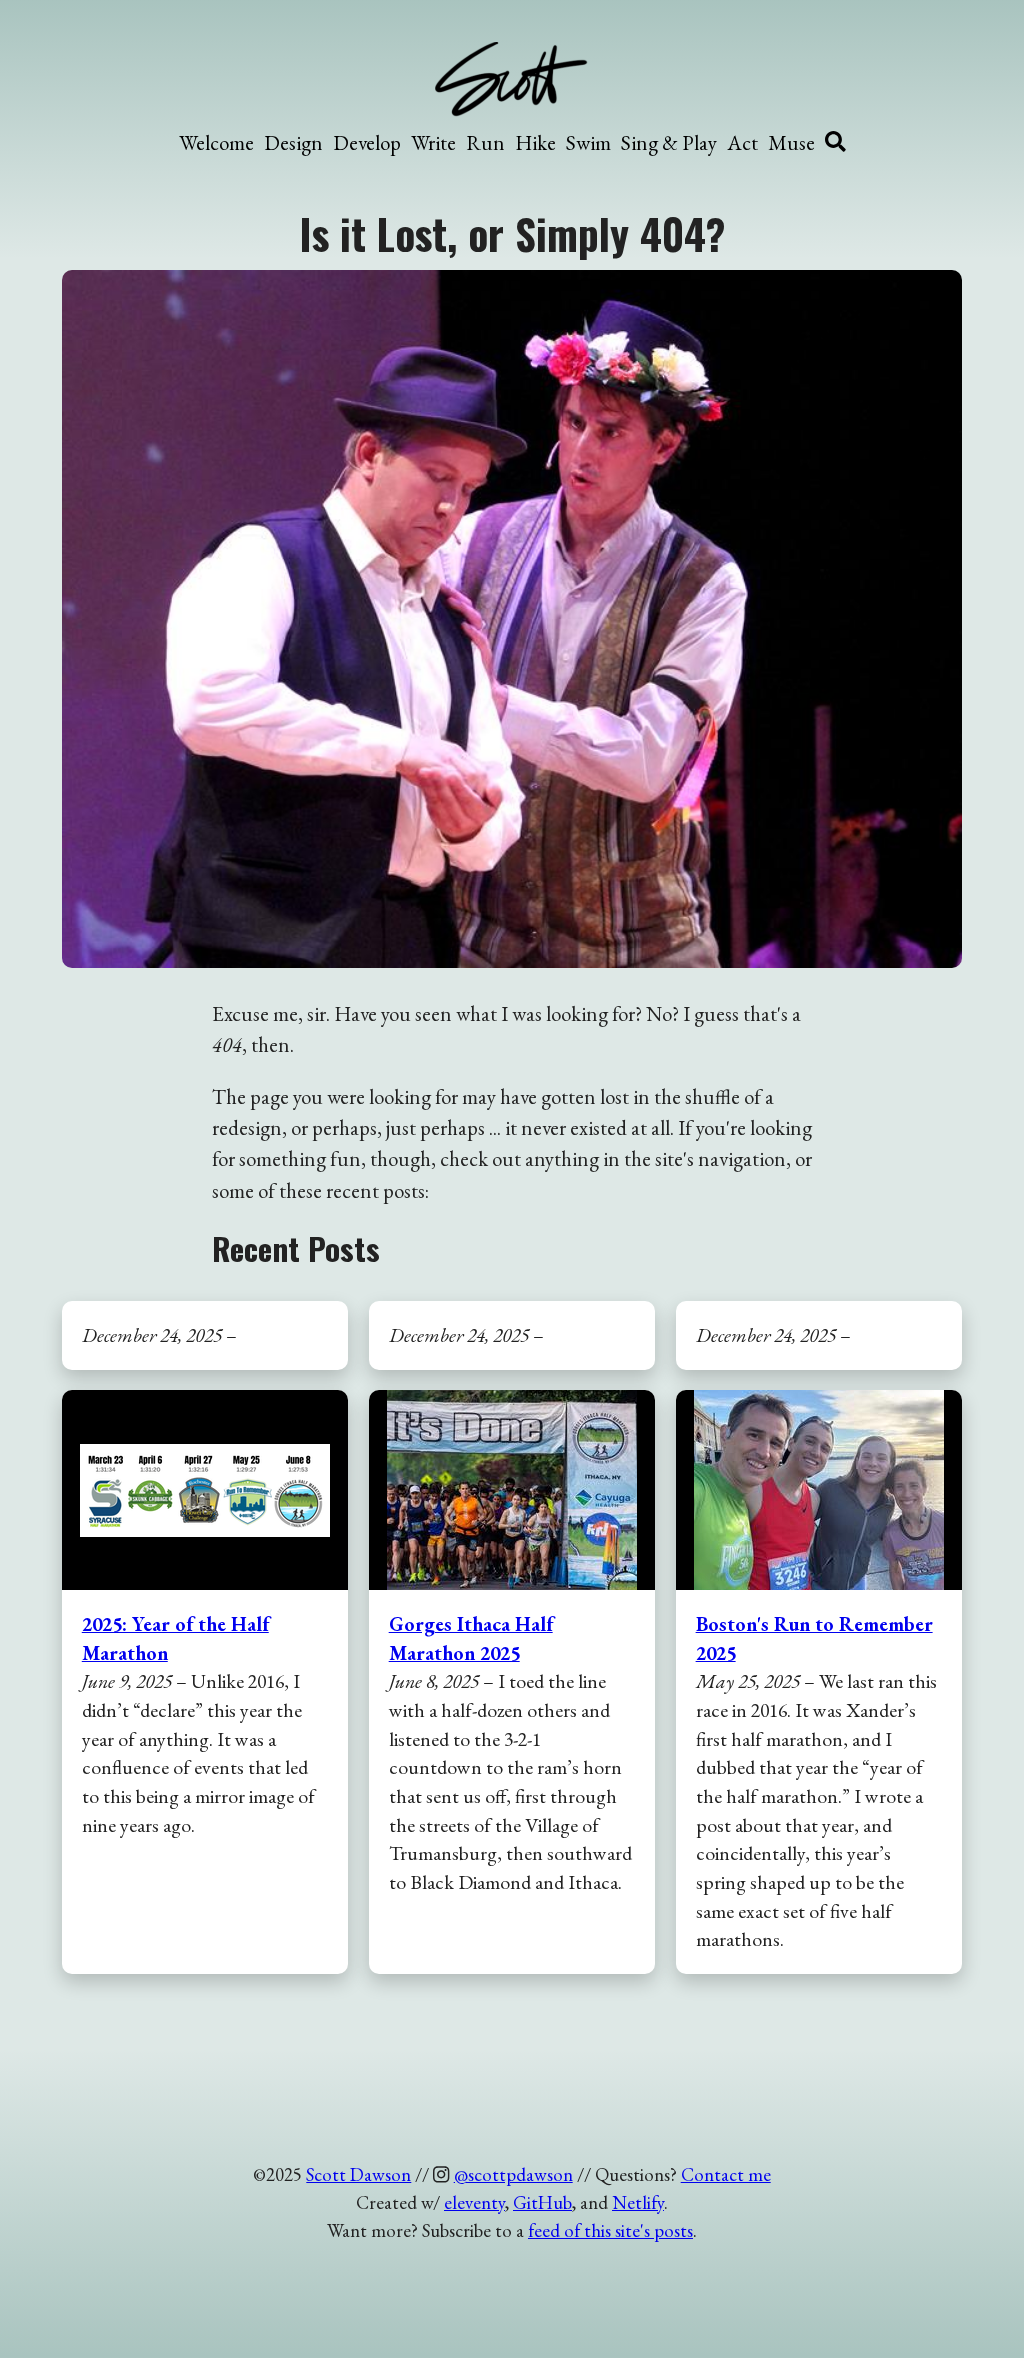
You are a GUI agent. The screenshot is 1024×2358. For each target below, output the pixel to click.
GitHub (542, 2202)
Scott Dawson (358, 2174)
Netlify (638, 2202)
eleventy (474, 2202)
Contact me (726, 2174)
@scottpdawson (513, 2174)
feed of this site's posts (610, 2230)
